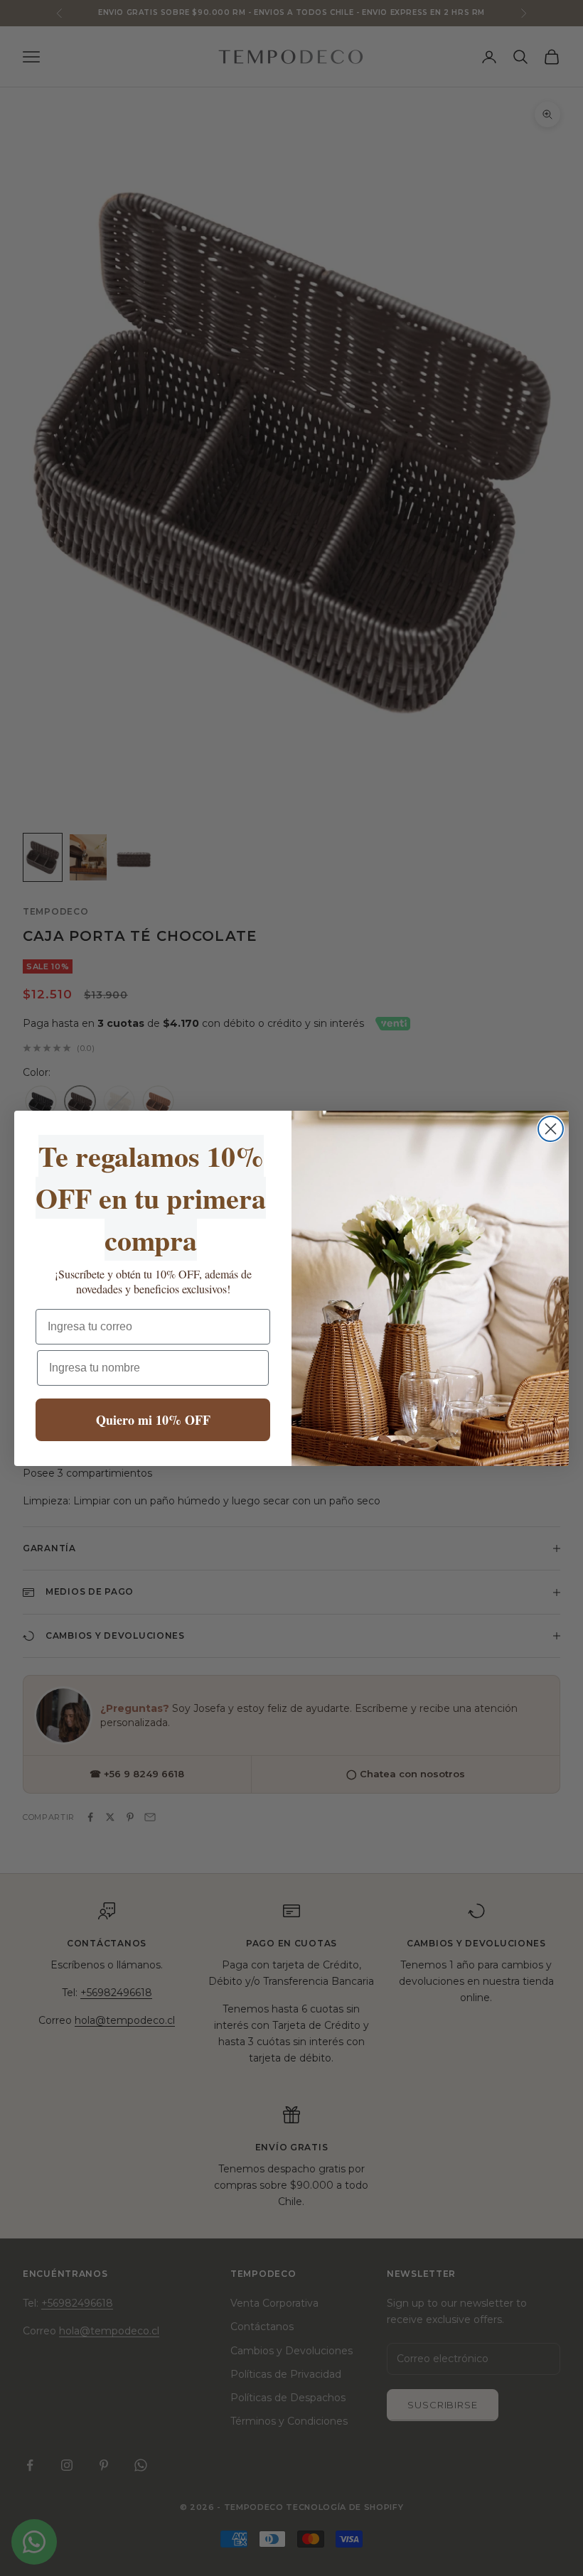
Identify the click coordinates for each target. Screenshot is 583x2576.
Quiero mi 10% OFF (153, 1420)
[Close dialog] (551, 1129)
